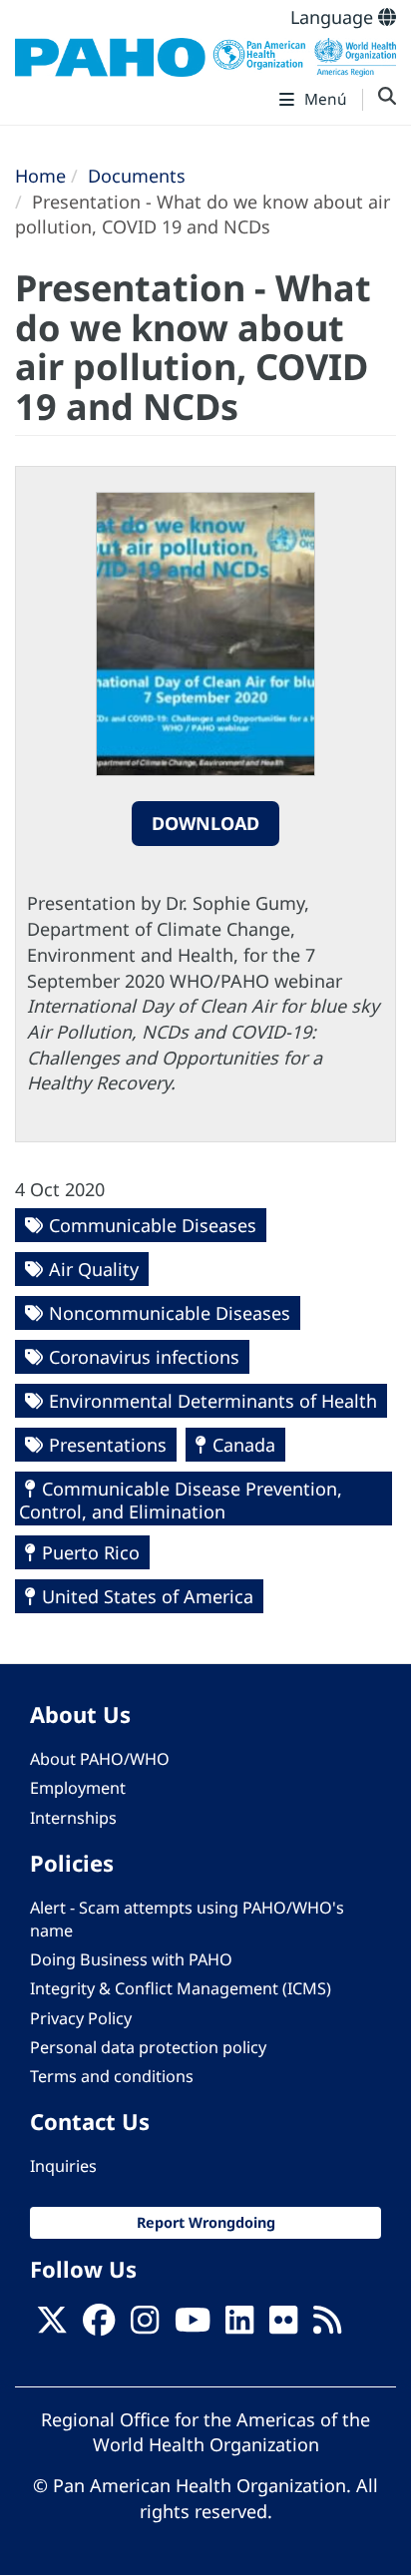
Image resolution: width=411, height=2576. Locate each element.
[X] (52, 2326)
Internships (73, 1818)
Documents (137, 176)
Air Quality (94, 1269)
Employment (78, 1788)
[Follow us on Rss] (327, 2326)
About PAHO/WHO (100, 1759)
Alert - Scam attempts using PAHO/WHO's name (187, 1919)
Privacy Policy (81, 2018)
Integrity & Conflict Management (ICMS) (181, 1988)
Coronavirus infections (144, 1357)
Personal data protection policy (148, 2047)
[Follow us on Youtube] (193, 2326)
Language (334, 17)
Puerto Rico (91, 1552)
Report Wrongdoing (206, 2222)
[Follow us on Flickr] (283, 2326)
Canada (244, 1445)
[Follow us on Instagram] (145, 2326)
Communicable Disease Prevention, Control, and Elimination (181, 1500)
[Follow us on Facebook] (99, 2326)
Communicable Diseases (153, 1225)
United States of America (148, 1596)
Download (205, 823)
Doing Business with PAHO (131, 1959)
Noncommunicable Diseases (170, 1313)
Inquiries (63, 2166)
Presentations (108, 1445)
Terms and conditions (112, 2076)
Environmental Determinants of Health (213, 1401)
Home (40, 176)
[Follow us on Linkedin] (239, 2326)
